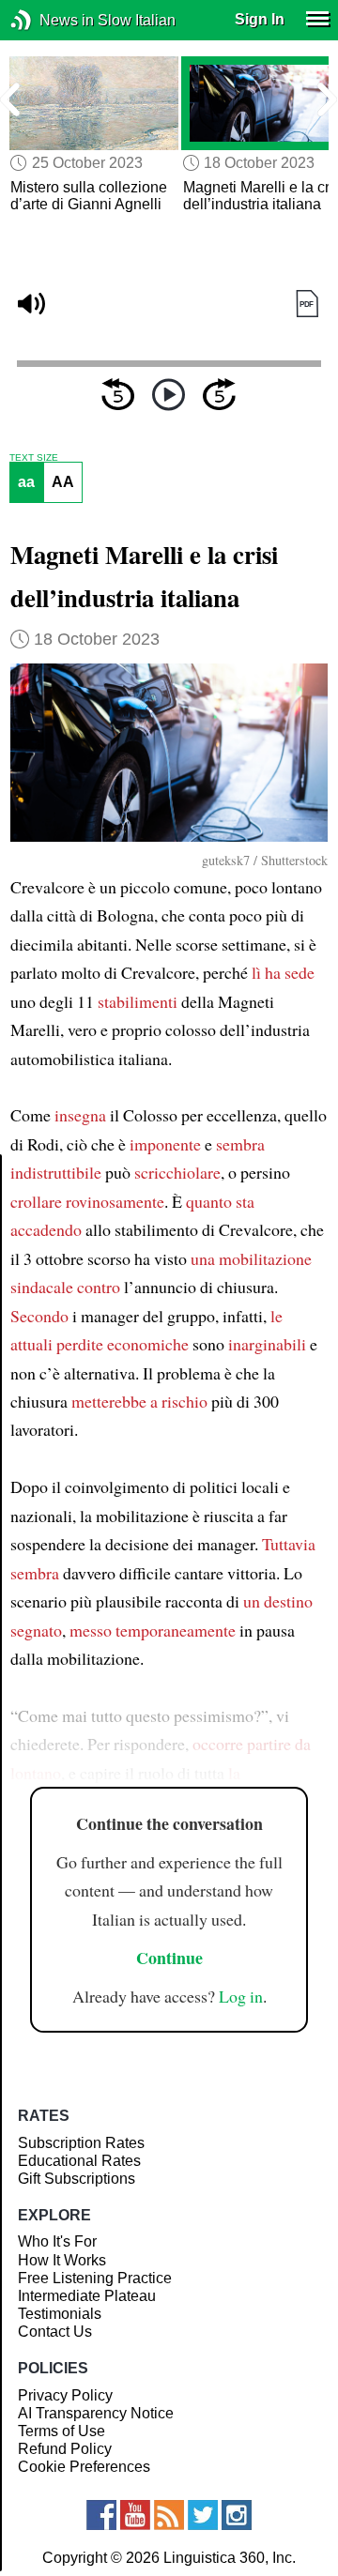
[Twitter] (203, 2515)
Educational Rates (79, 2161)
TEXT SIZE (34, 458)
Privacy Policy (65, 2395)
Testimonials (60, 2314)
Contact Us (55, 2332)
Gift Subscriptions (77, 2179)
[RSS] (169, 2515)
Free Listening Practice (95, 2278)
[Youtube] (135, 2515)
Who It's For (57, 2241)
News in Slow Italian (49, 20)
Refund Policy (65, 2449)
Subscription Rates (81, 2143)
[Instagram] (237, 2515)
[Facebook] (101, 2515)
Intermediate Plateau (87, 2296)
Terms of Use (61, 2431)
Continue (169, 1958)
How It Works (62, 2260)
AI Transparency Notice (96, 2413)
